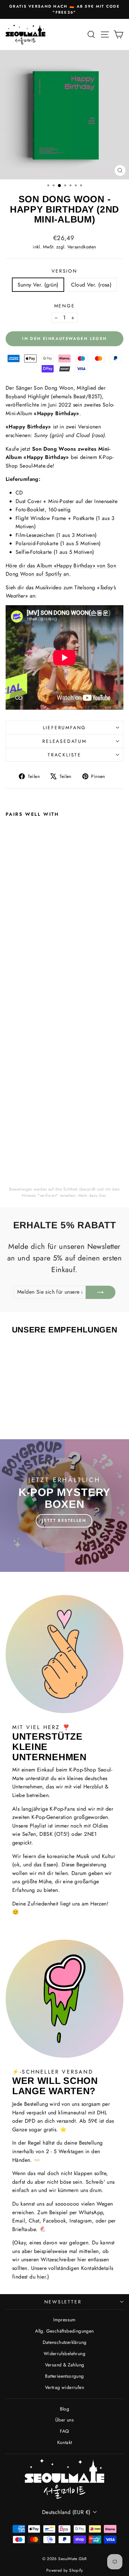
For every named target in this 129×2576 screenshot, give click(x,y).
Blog (65, 2409)
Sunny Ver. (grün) (38, 285)
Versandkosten (82, 247)
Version (64, 271)
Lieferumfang (65, 728)
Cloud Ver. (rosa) (91, 285)
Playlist (38, 1826)
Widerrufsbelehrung (64, 2353)
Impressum (64, 2320)
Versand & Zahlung (65, 2365)
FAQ (64, 2431)
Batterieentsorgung (64, 2376)
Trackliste (64, 755)
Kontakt (65, 2442)
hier (103, 1195)
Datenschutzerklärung (65, 2342)
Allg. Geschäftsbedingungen (64, 2331)
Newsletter (63, 2302)
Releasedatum (64, 741)
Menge (65, 306)
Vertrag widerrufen (64, 2387)
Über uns (64, 2420)
